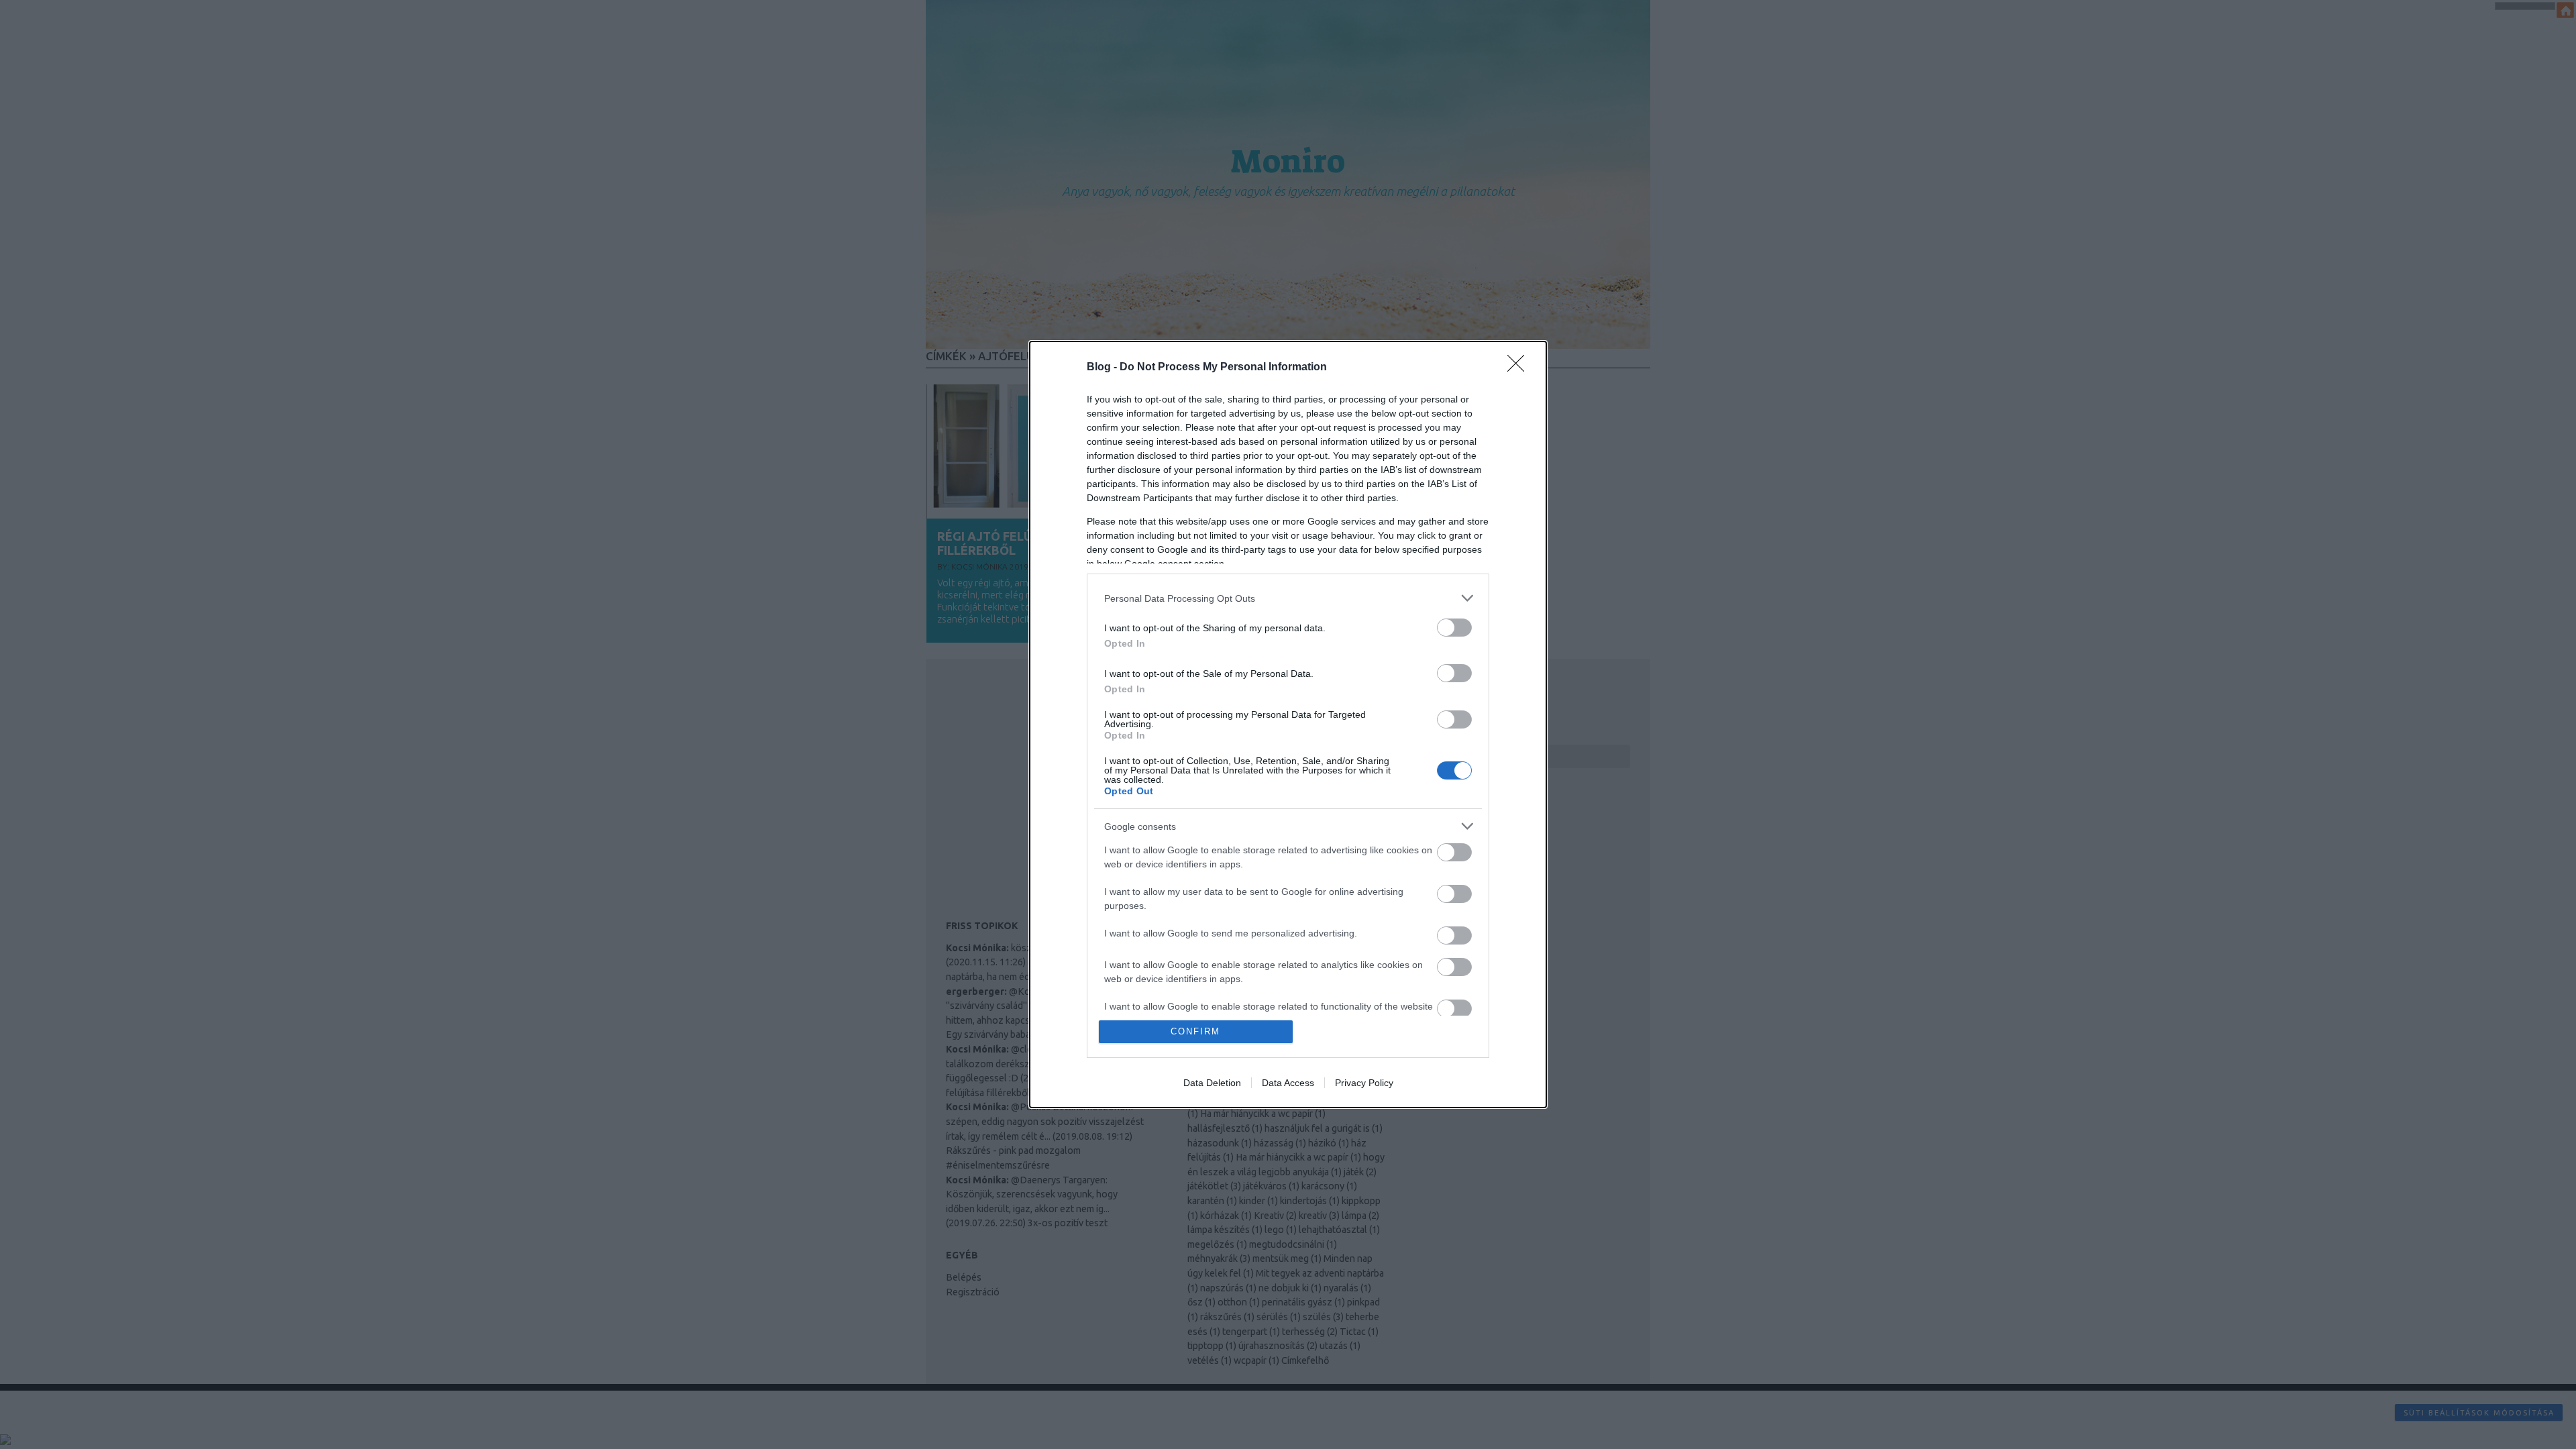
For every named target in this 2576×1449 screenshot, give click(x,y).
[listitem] (1288, 598)
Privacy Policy (1364, 1083)
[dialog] (1288, 724)
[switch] (1454, 628)
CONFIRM (1195, 1031)
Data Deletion (1212, 1083)
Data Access (1288, 1083)
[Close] (1520, 368)
